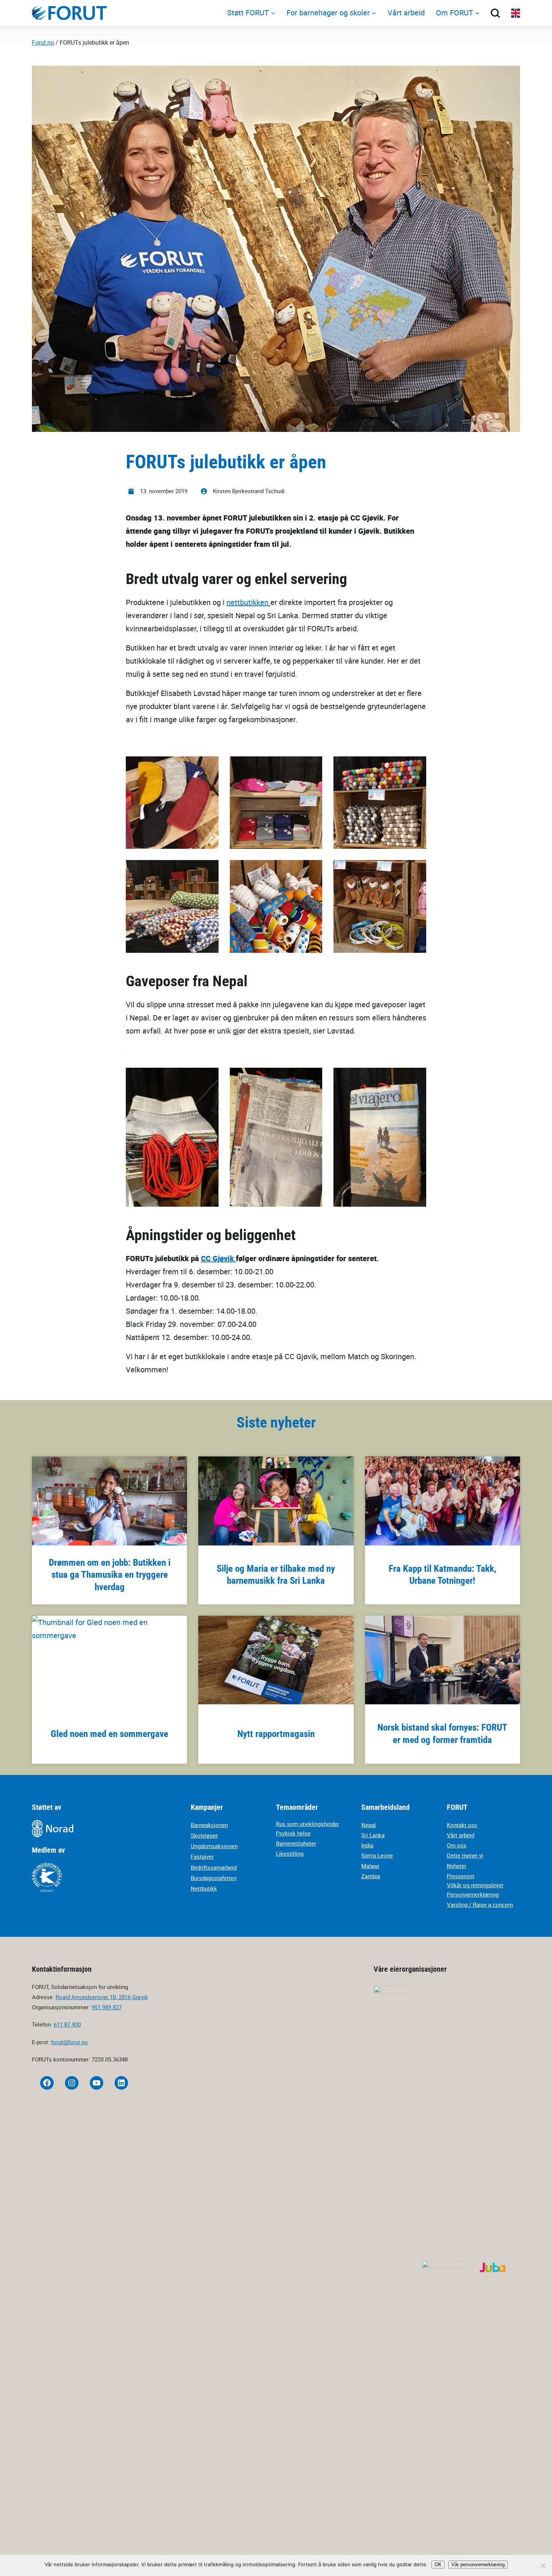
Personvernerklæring (473, 1894)
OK (438, 2565)
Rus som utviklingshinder (308, 1824)
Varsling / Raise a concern (480, 1904)
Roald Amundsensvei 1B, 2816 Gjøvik (102, 1997)
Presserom (461, 1876)
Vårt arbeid (461, 1835)
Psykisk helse (293, 1833)
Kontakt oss (462, 1825)
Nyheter (457, 1866)
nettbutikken (248, 602)
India (367, 1845)
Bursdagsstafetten (214, 1878)
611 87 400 (67, 2024)
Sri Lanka (373, 1835)
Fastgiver (202, 1856)
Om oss (457, 1845)
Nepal (369, 1825)
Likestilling (290, 1853)
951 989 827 (107, 2007)
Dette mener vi (465, 1855)
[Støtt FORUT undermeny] (273, 13)
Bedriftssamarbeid (214, 1867)
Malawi (370, 1866)
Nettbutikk (204, 1888)
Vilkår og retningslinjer (475, 1885)
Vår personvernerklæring (478, 2565)
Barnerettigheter (296, 1843)
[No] (543, 2565)
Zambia (371, 1876)
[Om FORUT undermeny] (477, 13)
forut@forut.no (69, 2042)
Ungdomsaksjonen (214, 1846)
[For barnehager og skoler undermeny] (374, 13)
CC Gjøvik (218, 1258)
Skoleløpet (204, 1835)
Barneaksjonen (209, 1825)
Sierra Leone (377, 1855)
